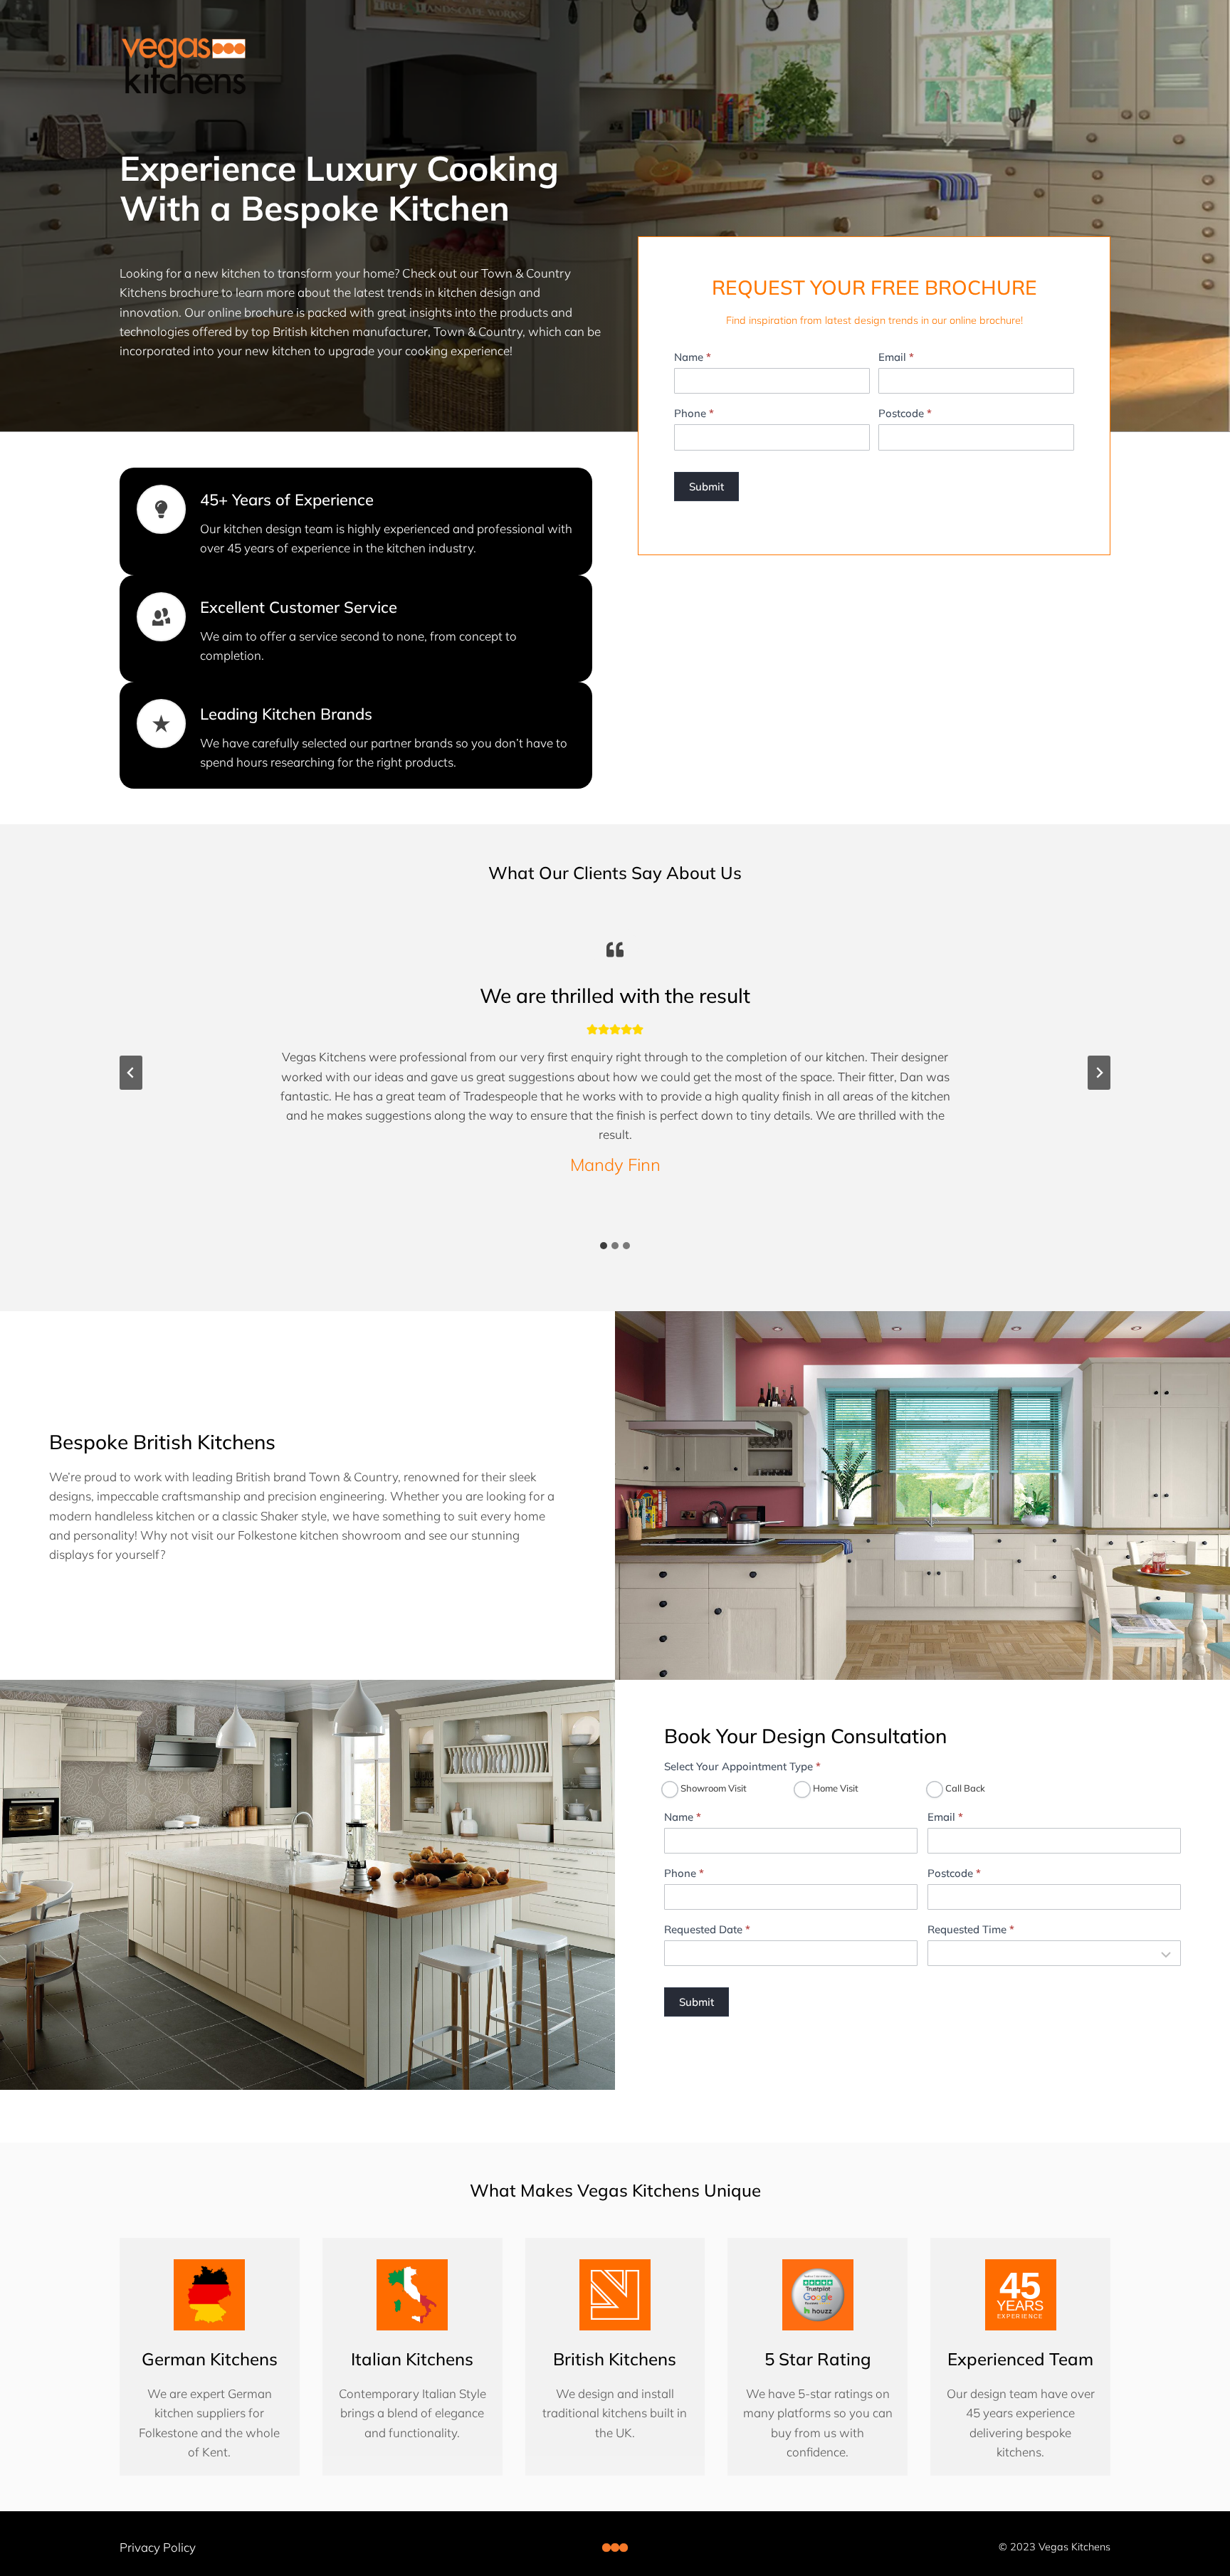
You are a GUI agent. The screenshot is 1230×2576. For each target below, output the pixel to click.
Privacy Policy (158, 2547)
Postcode (905, 413)
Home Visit (835, 1788)
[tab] (604, 1246)
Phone (694, 413)
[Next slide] (1099, 1073)
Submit (706, 487)
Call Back (964, 1788)
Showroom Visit (713, 1788)
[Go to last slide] (131, 1073)
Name (693, 357)
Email (896, 357)
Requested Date (707, 1929)
